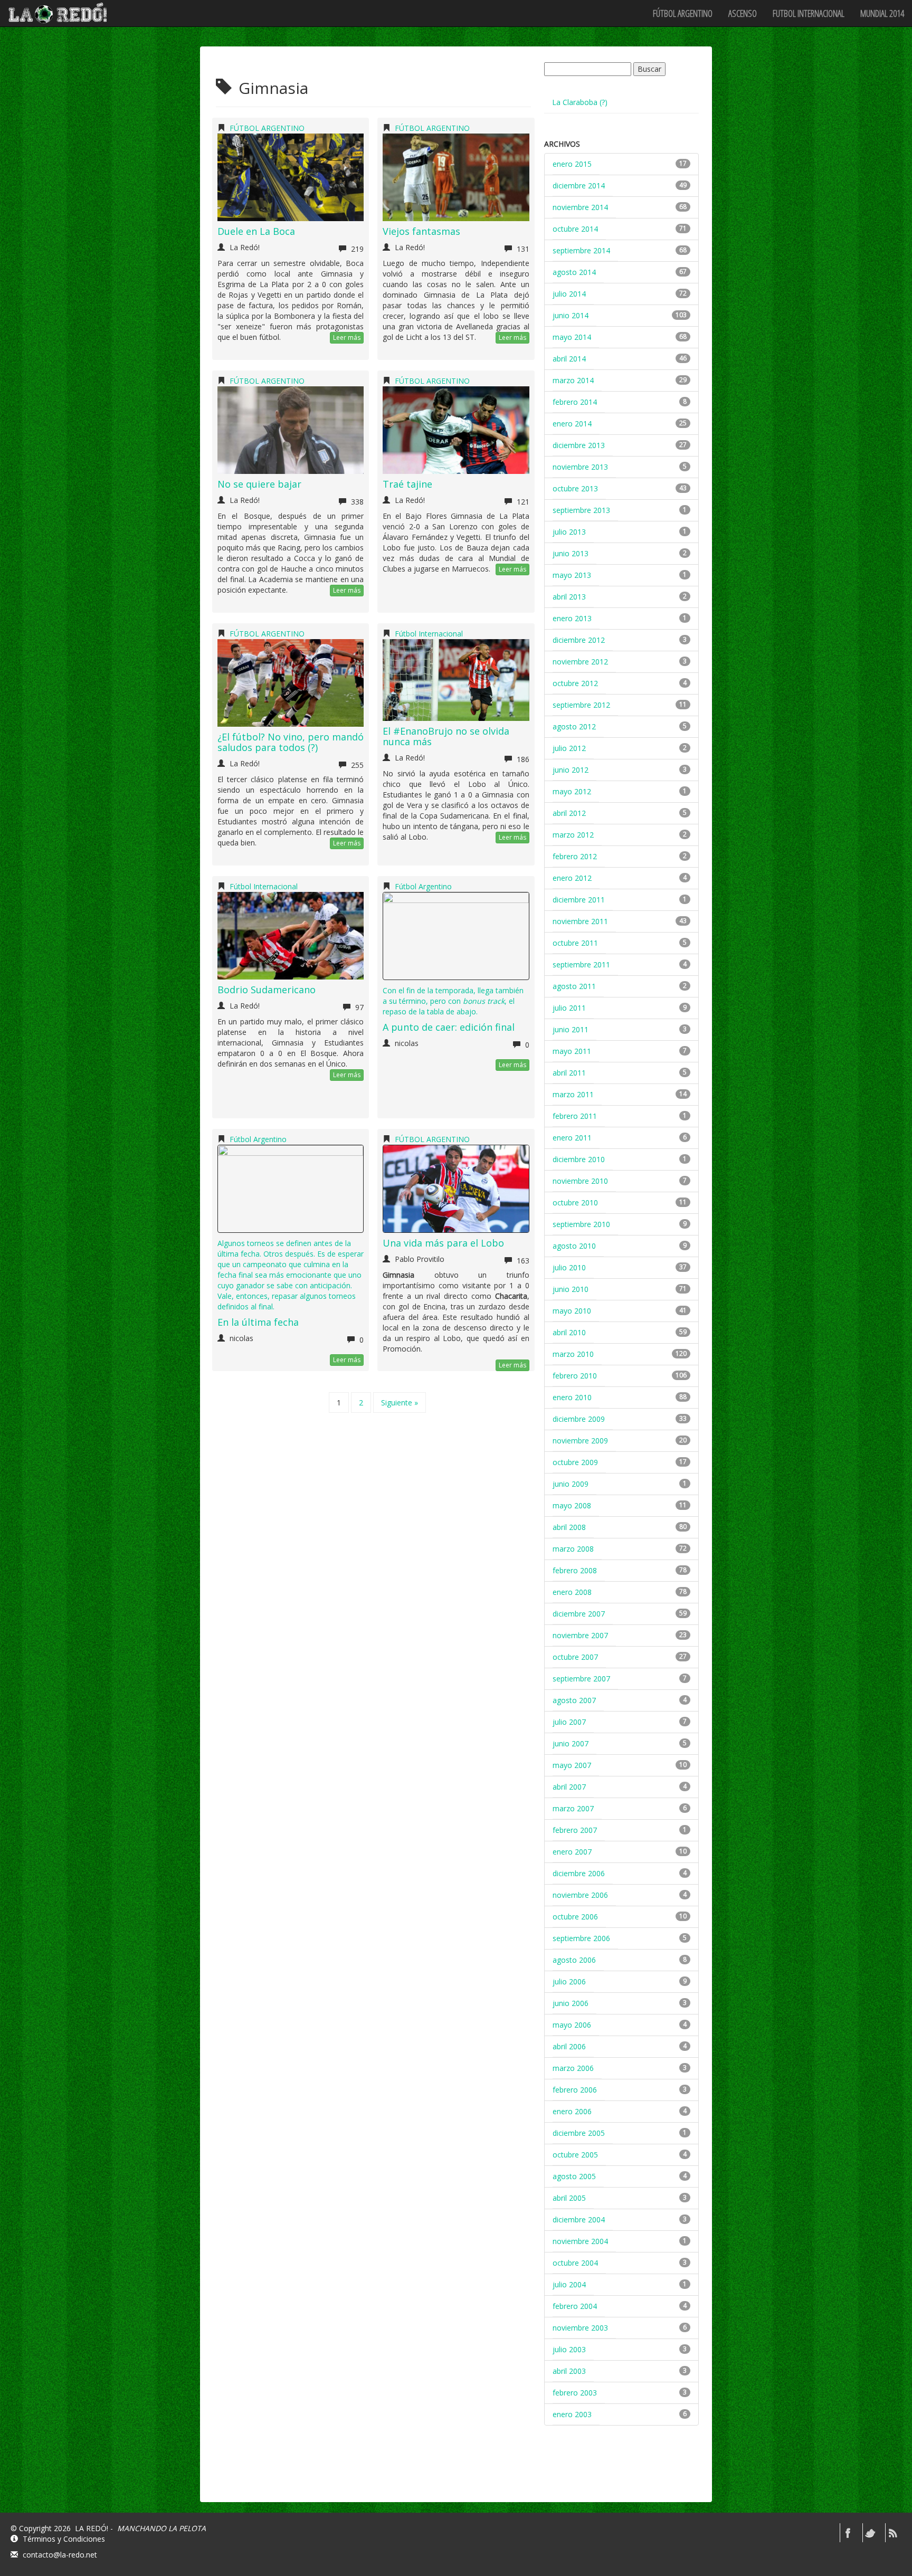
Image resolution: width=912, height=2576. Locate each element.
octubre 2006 (575, 1917)
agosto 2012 (574, 726)
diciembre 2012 (579, 640)
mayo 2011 (572, 1051)
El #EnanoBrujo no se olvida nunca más (446, 736)
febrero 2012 (575, 856)
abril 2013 (569, 597)
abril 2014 (569, 359)
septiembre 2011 (581, 964)
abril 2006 (569, 2046)
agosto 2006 (574, 1960)
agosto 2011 (574, 986)
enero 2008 (572, 1592)
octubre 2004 (575, 2263)
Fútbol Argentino (423, 886)
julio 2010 (569, 1267)
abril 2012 (569, 813)
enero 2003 (572, 2414)
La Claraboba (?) (580, 102)
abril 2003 (569, 2371)
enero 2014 (572, 424)
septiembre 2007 (581, 1679)
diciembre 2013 (579, 445)
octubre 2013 (575, 488)
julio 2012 (569, 748)
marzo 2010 (573, 1354)
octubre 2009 (575, 1462)
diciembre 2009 (579, 1419)
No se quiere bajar (259, 484)
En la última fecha (258, 1322)
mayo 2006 (572, 2025)
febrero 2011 (575, 1116)
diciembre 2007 (579, 1614)
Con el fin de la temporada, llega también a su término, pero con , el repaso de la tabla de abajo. (453, 1001)
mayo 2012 (572, 791)
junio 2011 (571, 1029)
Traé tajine (407, 484)
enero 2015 (572, 164)
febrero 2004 (575, 2306)
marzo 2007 (573, 1808)
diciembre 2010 (579, 1159)
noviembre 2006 (580, 1895)
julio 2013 (569, 532)
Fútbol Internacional (429, 634)
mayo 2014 (572, 337)
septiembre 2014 (581, 250)
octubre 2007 (575, 1657)
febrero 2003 (575, 2393)
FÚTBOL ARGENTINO (683, 13)
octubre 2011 (575, 943)
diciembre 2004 (579, 2219)
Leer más (347, 338)
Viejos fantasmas (421, 231)
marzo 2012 (573, 835)
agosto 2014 (574, 272)
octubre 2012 (575, 683)
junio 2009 (571, 1484)
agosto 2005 (574, 2176)
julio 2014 (569, 294)
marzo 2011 (573, 1094)
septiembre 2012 (581, 705)
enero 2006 (572, 2111)
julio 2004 (569, 2284)
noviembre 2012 (580, 662)
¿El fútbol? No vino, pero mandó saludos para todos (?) (291, 742)
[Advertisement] (623, 2473)
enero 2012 (572, 878)
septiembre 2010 (581, 1224)
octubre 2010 (575, 1203)
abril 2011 (569, 1073)
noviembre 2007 (580, 1635)
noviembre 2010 (580, 1181)
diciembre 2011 (579, 900)
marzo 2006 (573, 2068)
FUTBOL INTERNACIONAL (809, 13)
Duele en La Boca (256, 231)
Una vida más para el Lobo (443, 1243)
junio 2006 (571, 2003)
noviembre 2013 (580, 467)
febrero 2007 (575, 1830)
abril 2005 (569, 2198)
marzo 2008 (573, 1549)
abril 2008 (569, 1527)
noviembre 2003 (580, 2328)
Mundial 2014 (882, 13)
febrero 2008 (575, 1570)
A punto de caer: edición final (449, 1027)
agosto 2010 (574, 1246)
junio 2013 (571, 553)
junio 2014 (571, 315)
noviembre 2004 (580, 2241)
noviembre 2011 (580, 921)
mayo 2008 (572, 1505)
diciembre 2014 (579, 186)
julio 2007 (569, 1722)
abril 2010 (569, 1332)
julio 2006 (569, 1981)
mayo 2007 (572, 1765)
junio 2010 (571, 1289)
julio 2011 (569, 1008)
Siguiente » (400, 1403)
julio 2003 (569, 2349)
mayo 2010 (572, 1311)
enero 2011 (572, 1138)
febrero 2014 (575, 402)
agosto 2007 (574, 1700)
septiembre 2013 (581, 510)
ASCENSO (743, 13)
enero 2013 (572, 618)
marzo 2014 (573, 380)
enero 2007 (572, 1852)
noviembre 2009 (580, 1441)
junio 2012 (571, 770)
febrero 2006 (575, 2090)
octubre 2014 (575, 229)
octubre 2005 (575, 2155)
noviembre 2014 (580, 207)
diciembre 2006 (579, 1873)
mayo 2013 (572, 575)
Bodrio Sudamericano (267, 990)
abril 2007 (569, 1787)
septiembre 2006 (581, 1938)
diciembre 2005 (579, 2133)
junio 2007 (571, 1743)
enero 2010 (572, 1397)
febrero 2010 (575, 1376)
